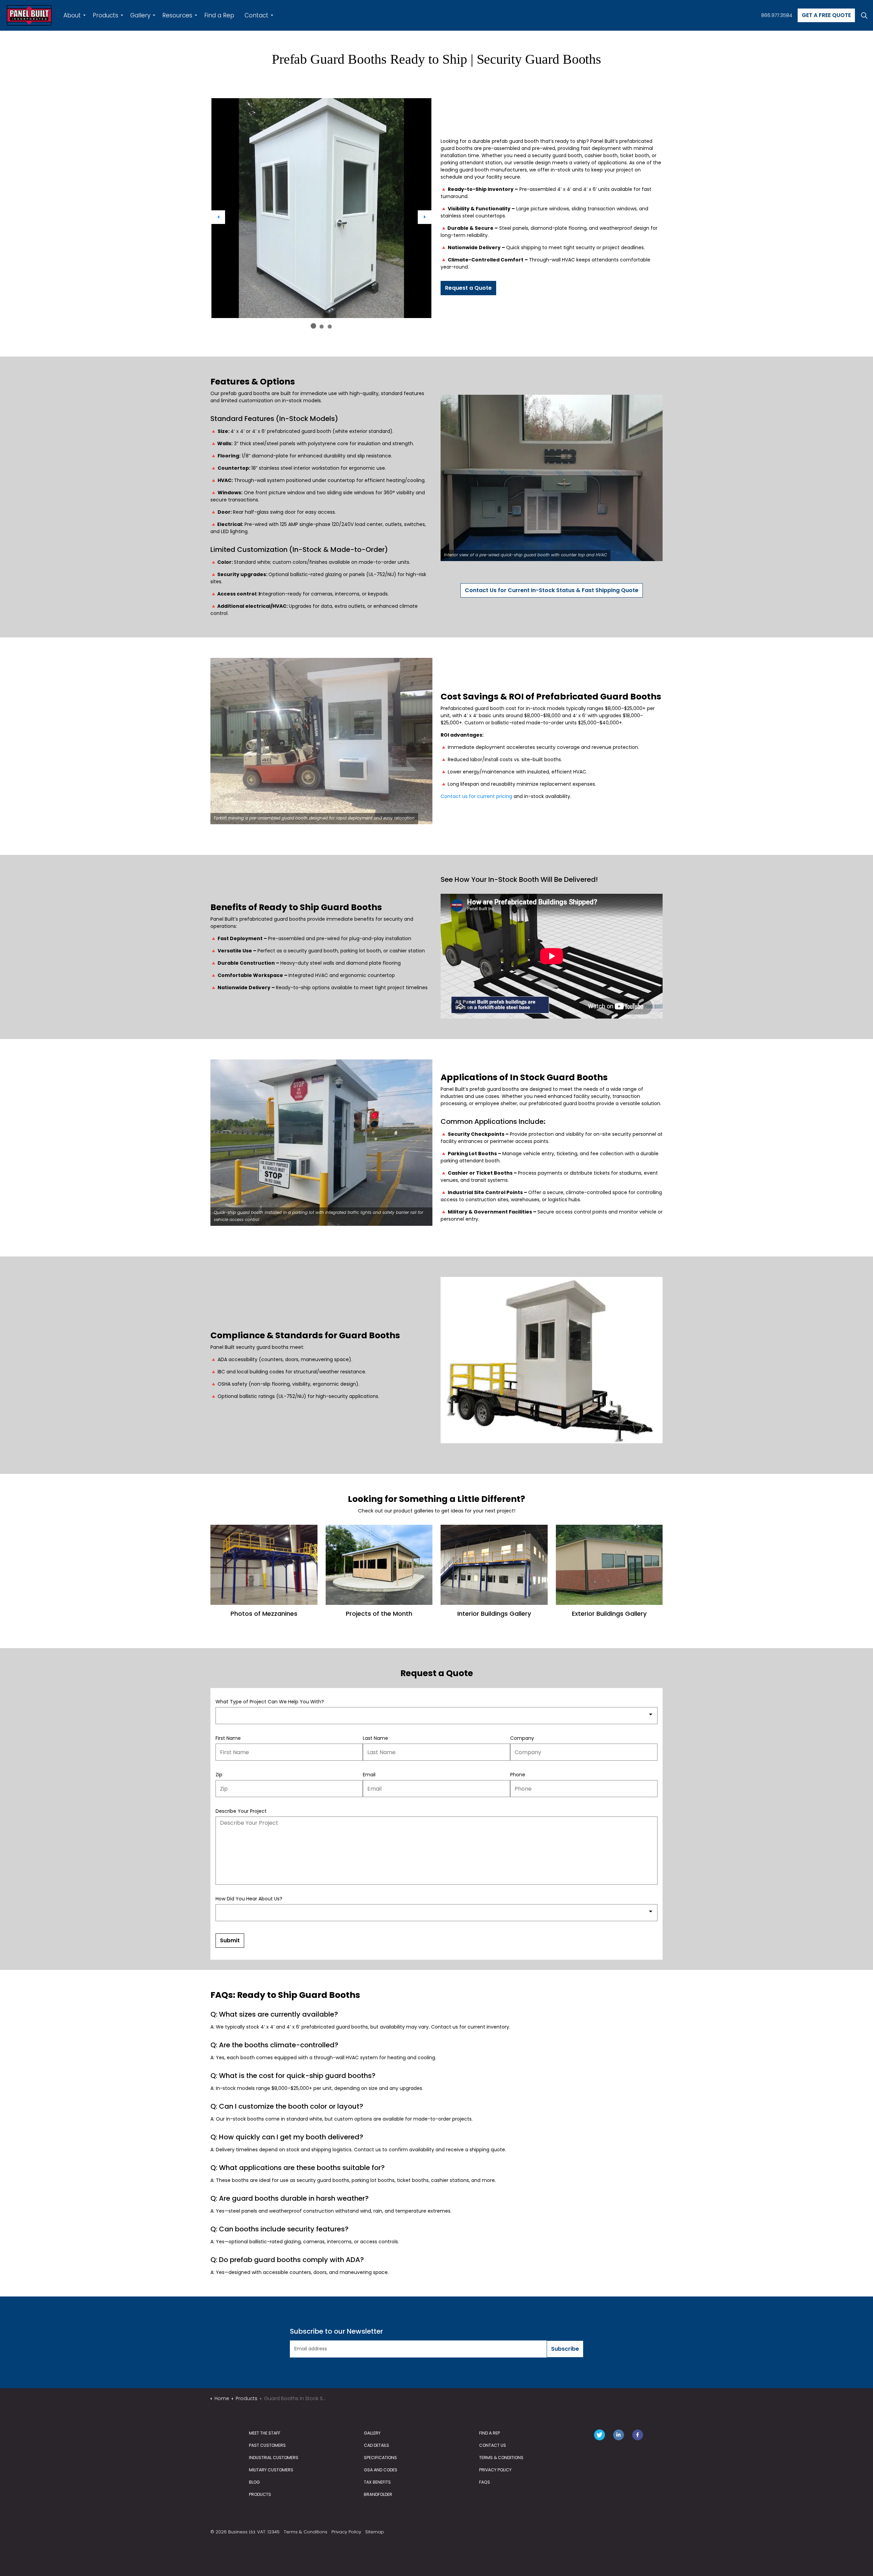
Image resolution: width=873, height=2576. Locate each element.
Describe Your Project (241, 1811)
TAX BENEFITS (377, 2482)
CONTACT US (493, 2445)
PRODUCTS (260, 2494)
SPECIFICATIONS (380, 2458)
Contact (256, 15)
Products (106, 15)
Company (522, 1738)
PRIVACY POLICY (495, 2470)
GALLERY (372, 2433)
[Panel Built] (29, 15)
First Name (228, 1738)
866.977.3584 (777, 15)
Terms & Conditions (306, 2532)
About (72, 15)
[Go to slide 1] (313, 326)
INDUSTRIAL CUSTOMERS (274, 2458)
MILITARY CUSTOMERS (271, 2470)
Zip (219, 1775)
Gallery (140, 15)
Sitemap (375, 2532)
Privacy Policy (346, 2532)
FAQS (485, 2482)
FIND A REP (490, 2433)
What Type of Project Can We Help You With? (270, 1702)
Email (369, 1775)
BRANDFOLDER (378, 2494)
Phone (518, 1775)
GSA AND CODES (381, 2470)
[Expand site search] (864, 15)
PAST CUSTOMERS (267, 2445)
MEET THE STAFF (265, 2433)
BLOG (254, 2482)
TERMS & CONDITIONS (501, 2458)
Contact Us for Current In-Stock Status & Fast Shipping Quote (552, 590)
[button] (321, 208)
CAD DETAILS (376, 2445)
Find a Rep (219, 15)
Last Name (375, 1738)
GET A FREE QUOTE (826, 15)
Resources (177, 15)
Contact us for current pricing (476, 796)
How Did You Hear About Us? (249, 1899)
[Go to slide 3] (330, 327)
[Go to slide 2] (322, 327)
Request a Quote (468, 288)
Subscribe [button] (565, 2349)
